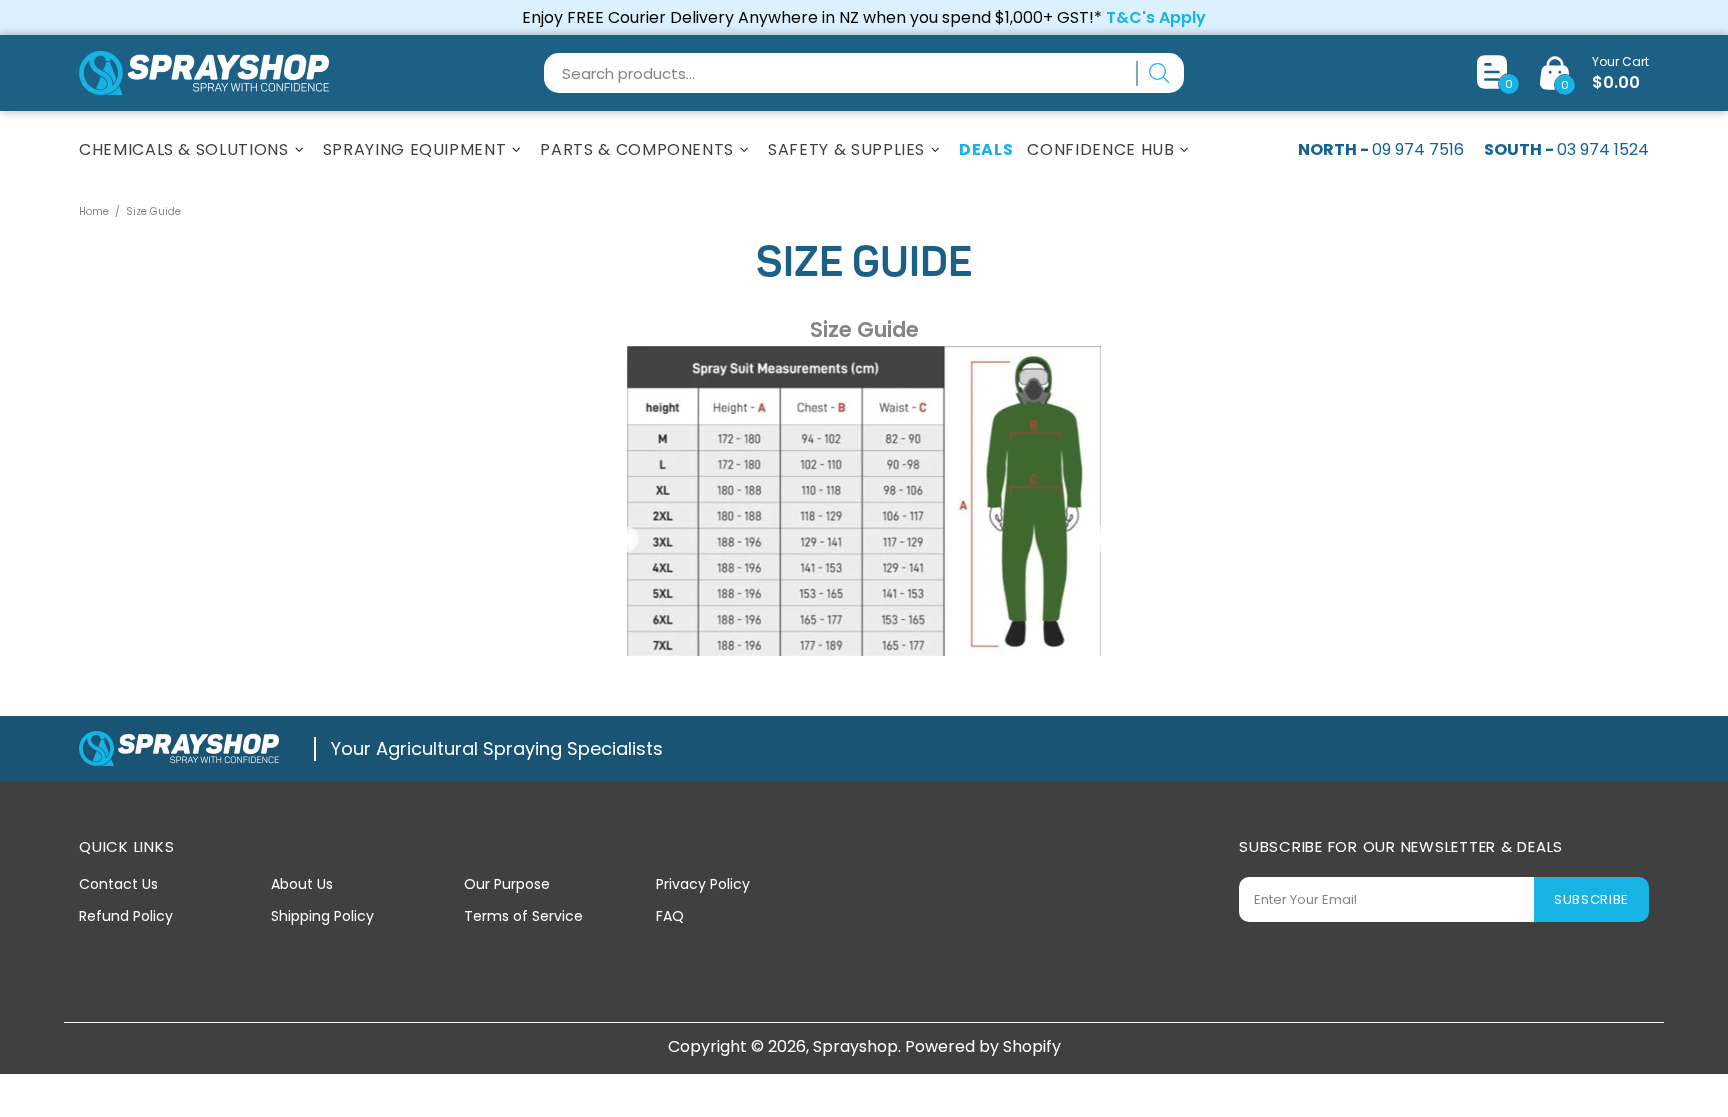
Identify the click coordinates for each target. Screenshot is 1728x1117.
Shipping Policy (322, 916)
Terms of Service (523, 916)
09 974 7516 (1418, 149)
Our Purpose (507, 884)
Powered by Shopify (983, 1046)
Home (94, 211)
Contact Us (118, 884)
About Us (302, 884)
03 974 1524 (1603, 149)
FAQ (670, 916)
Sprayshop (204, 73)
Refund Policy (126, 916)
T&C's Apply (1156, 17)
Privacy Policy (703, 884)
